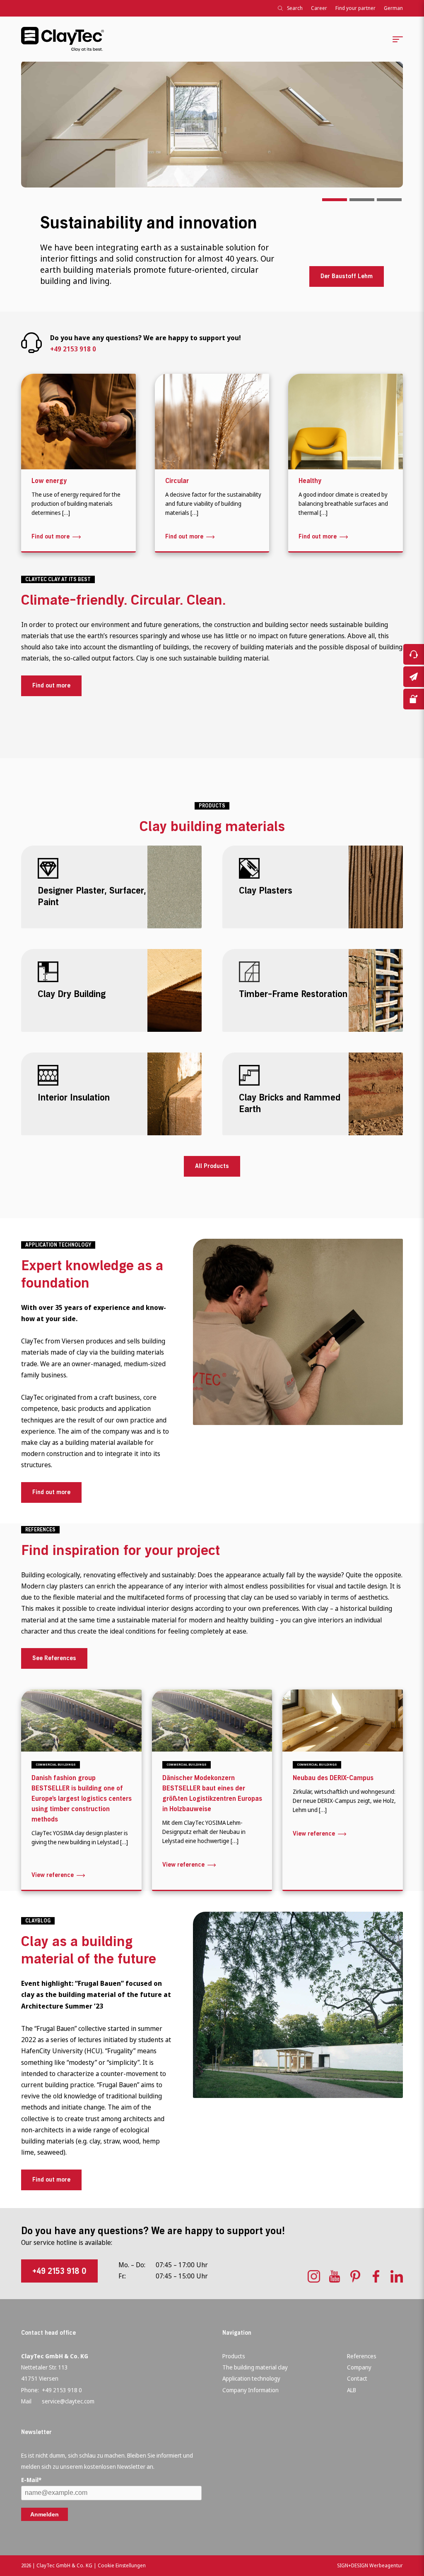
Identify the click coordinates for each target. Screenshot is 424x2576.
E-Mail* (31, 2480)
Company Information (251, 2390)
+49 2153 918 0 (73, 349)
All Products (212, 1166)
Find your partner (355, 8)
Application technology (251, 2378)
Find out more (51, 686)
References (362, 2356)
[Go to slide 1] (335, 200)
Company (359, 2367)
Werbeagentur (386, 2565)
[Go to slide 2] (362, 200)
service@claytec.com (68, 2401)
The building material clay (255, 2367)
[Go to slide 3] (389, 200)
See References (54, 1658)
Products (234, 2356)
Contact (357, 2378)
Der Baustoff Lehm (347, 276)
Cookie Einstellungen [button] (122, 2565)
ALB (352, 2390)
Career (319, 8)
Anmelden (45, 2514)
